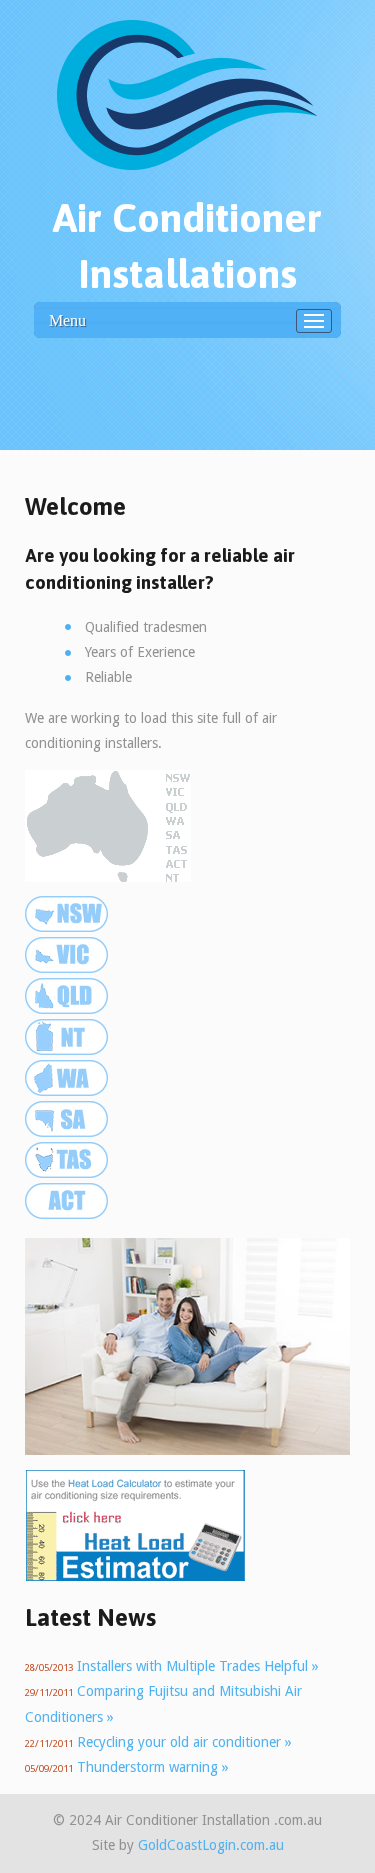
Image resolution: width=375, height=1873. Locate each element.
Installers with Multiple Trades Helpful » (198, 1666)
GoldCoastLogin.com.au (211, 1845)
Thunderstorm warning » (153, 1767)
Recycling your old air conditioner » (184, 1742)
